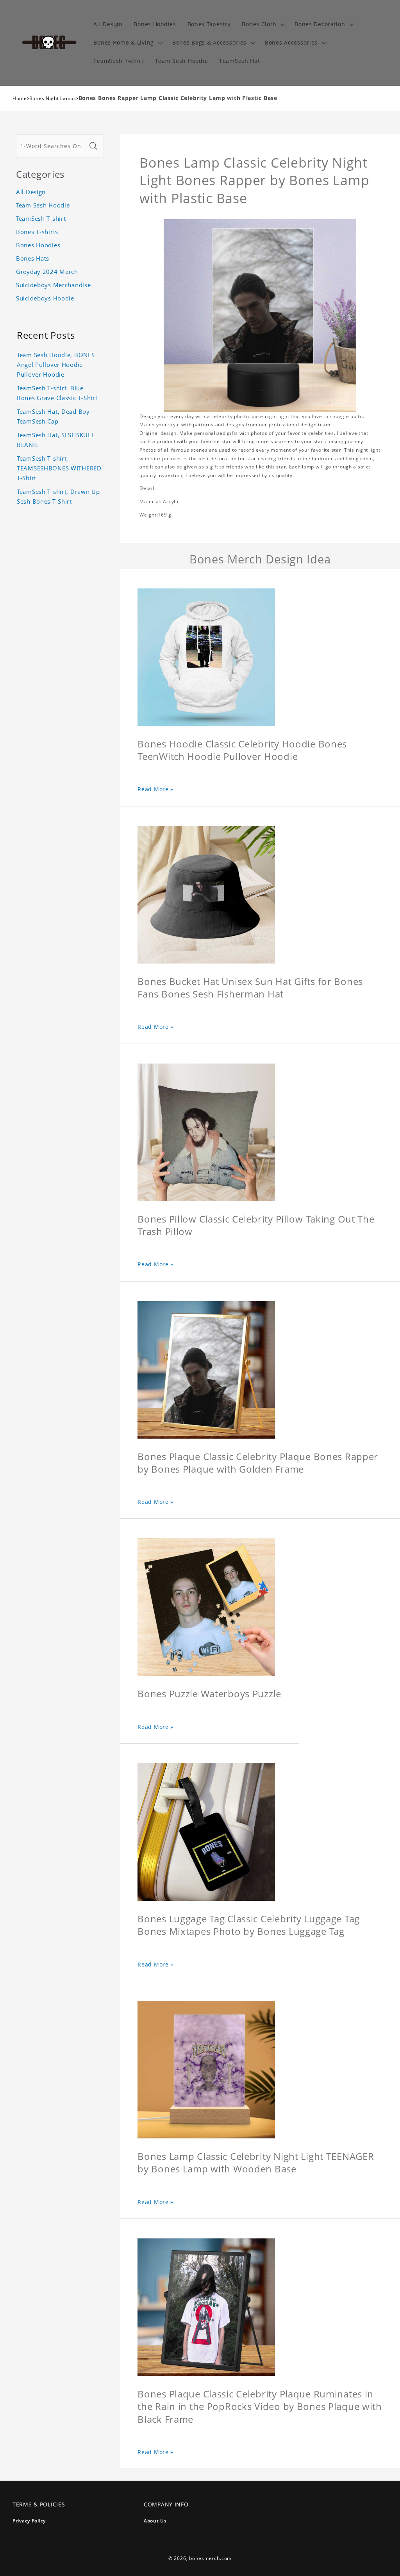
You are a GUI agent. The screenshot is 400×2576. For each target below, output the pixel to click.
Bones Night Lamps (53, 98)
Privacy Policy (29, 2521)
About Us (155, 2521)
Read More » (155, 789)
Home (20, 98)
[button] (263, 24)
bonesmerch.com (210, 2558)
